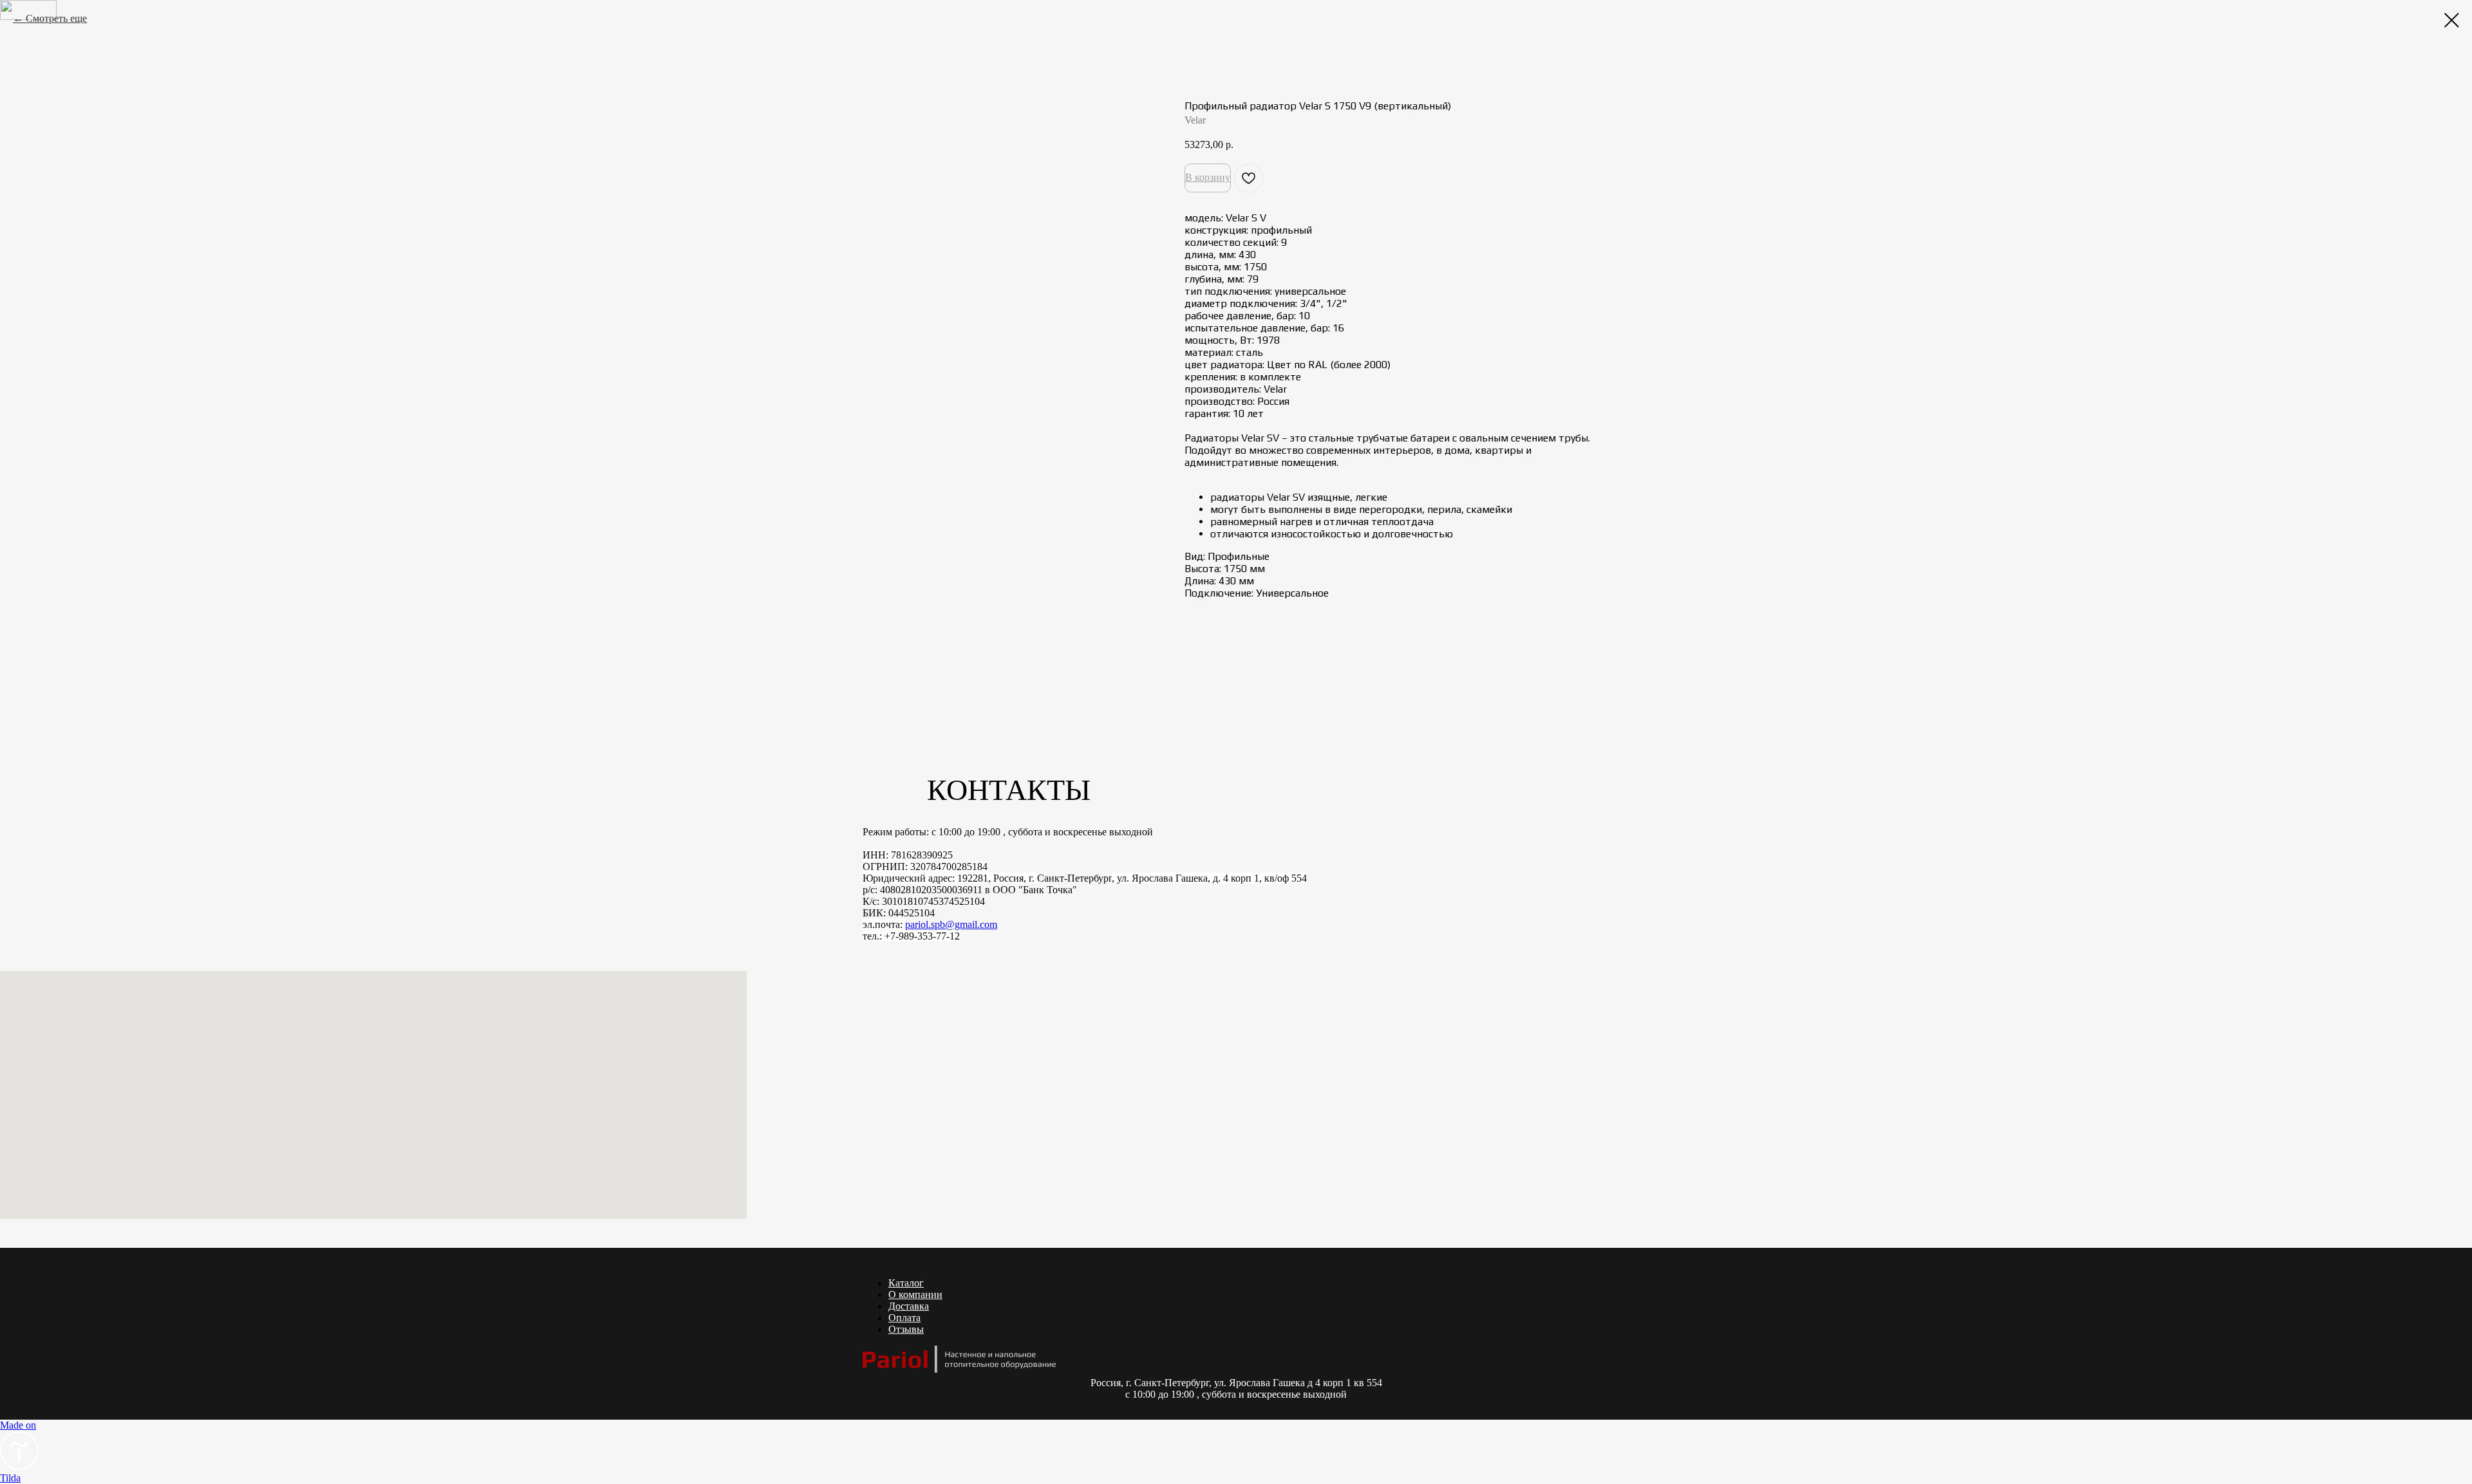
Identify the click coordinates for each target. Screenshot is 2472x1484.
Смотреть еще (56, 18)
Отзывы (906, 1329)
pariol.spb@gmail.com (951, 924)
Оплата (904, 1318)
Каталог (906, 1283)
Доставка (909, 1306)
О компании (915, 1294)
